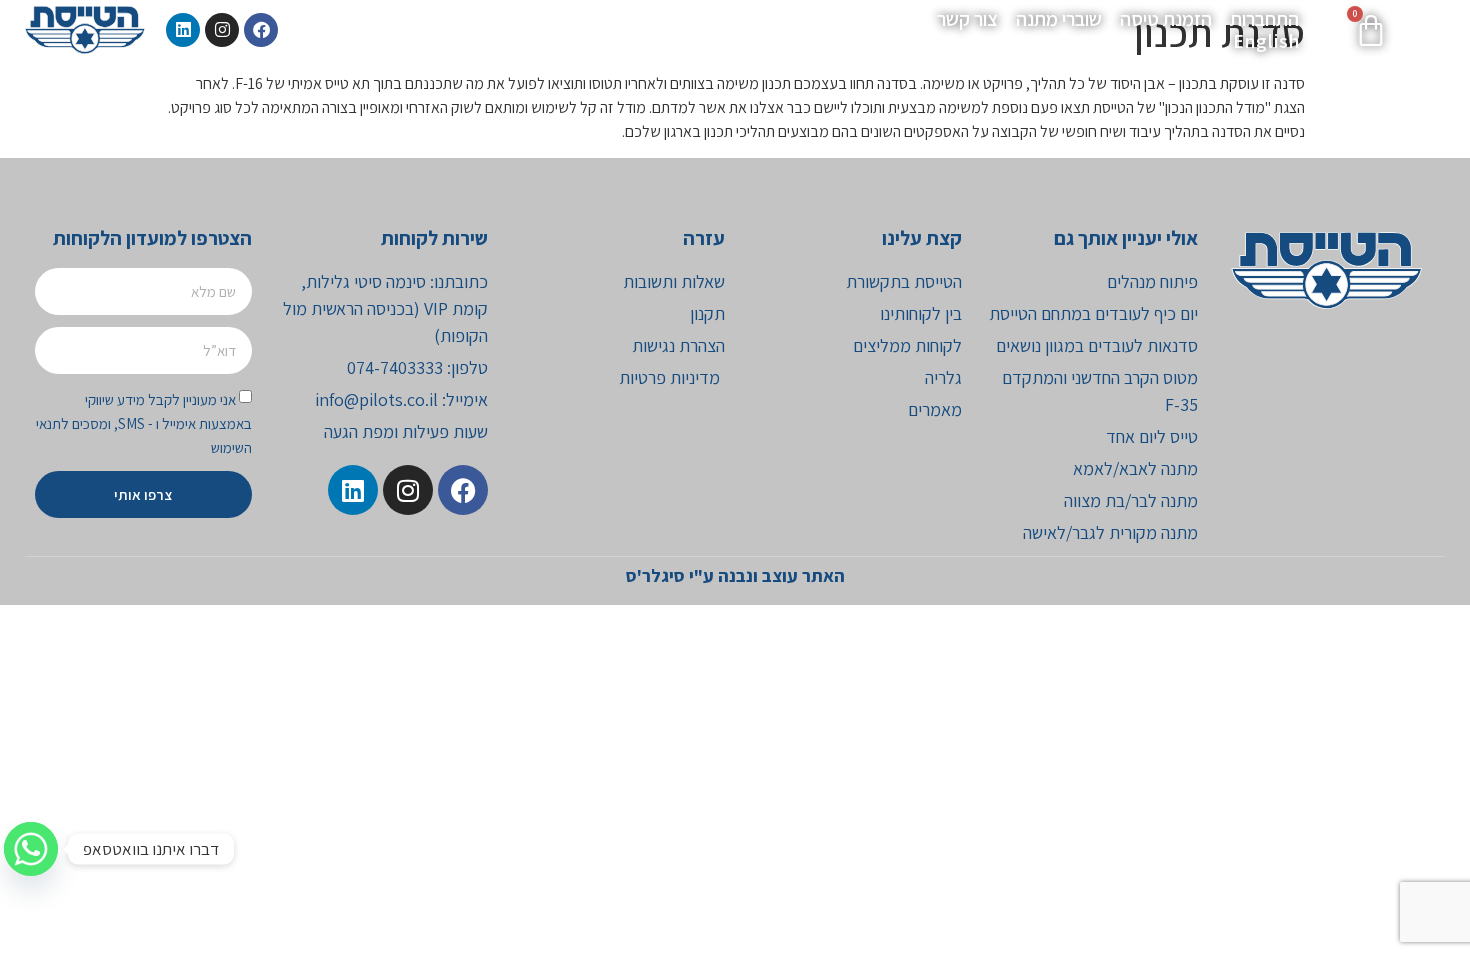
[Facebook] (261, 30)
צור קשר (967, 19)
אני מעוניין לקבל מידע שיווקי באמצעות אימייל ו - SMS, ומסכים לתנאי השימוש (144, 423)
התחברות (1264, 19)
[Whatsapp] (31, 849)
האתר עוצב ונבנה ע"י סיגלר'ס (735, 575)
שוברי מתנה (1059, 19)
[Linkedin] (183, 30)
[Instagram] (222, 30)
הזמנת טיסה (1166, 19)
